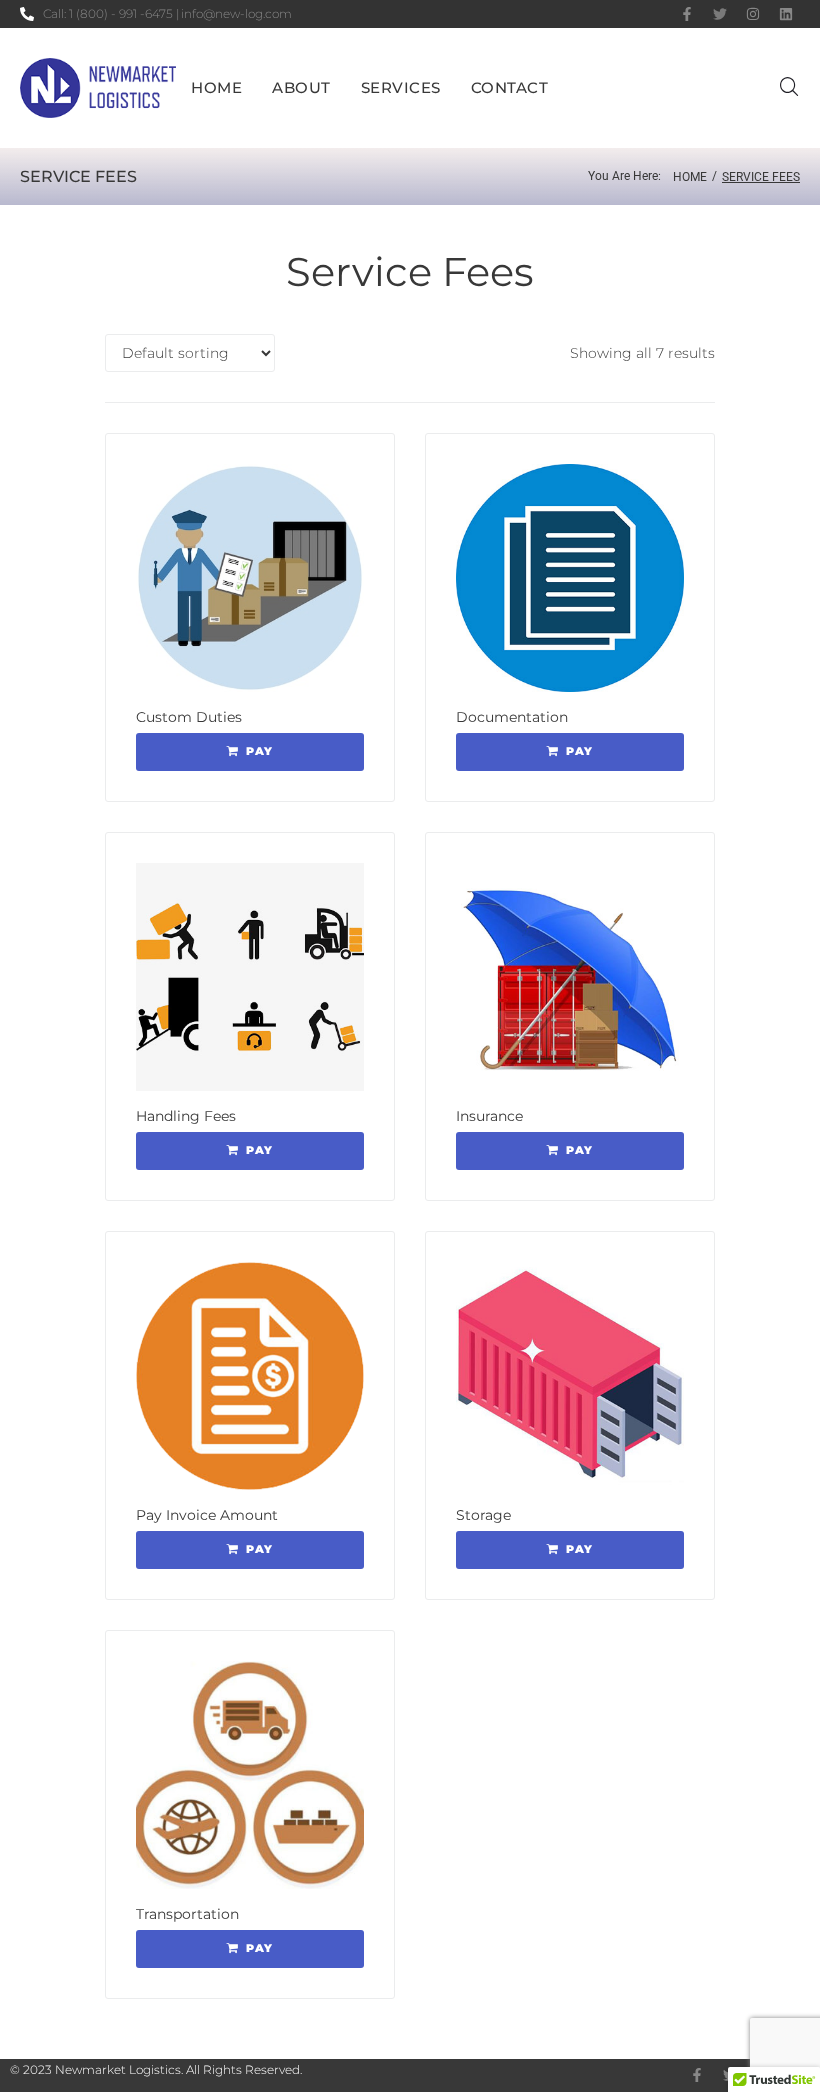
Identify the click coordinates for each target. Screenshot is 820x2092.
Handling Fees (186, 1116)
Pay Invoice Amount (207, 1515)
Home (690, 177)
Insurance (489, 1116)
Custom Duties (189, 717)
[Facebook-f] (687, 14)
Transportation (187, 1914)
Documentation (512, 717)
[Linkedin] (786, 14)
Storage (483, 1515)
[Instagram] (753, 14)
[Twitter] (720, 14)
